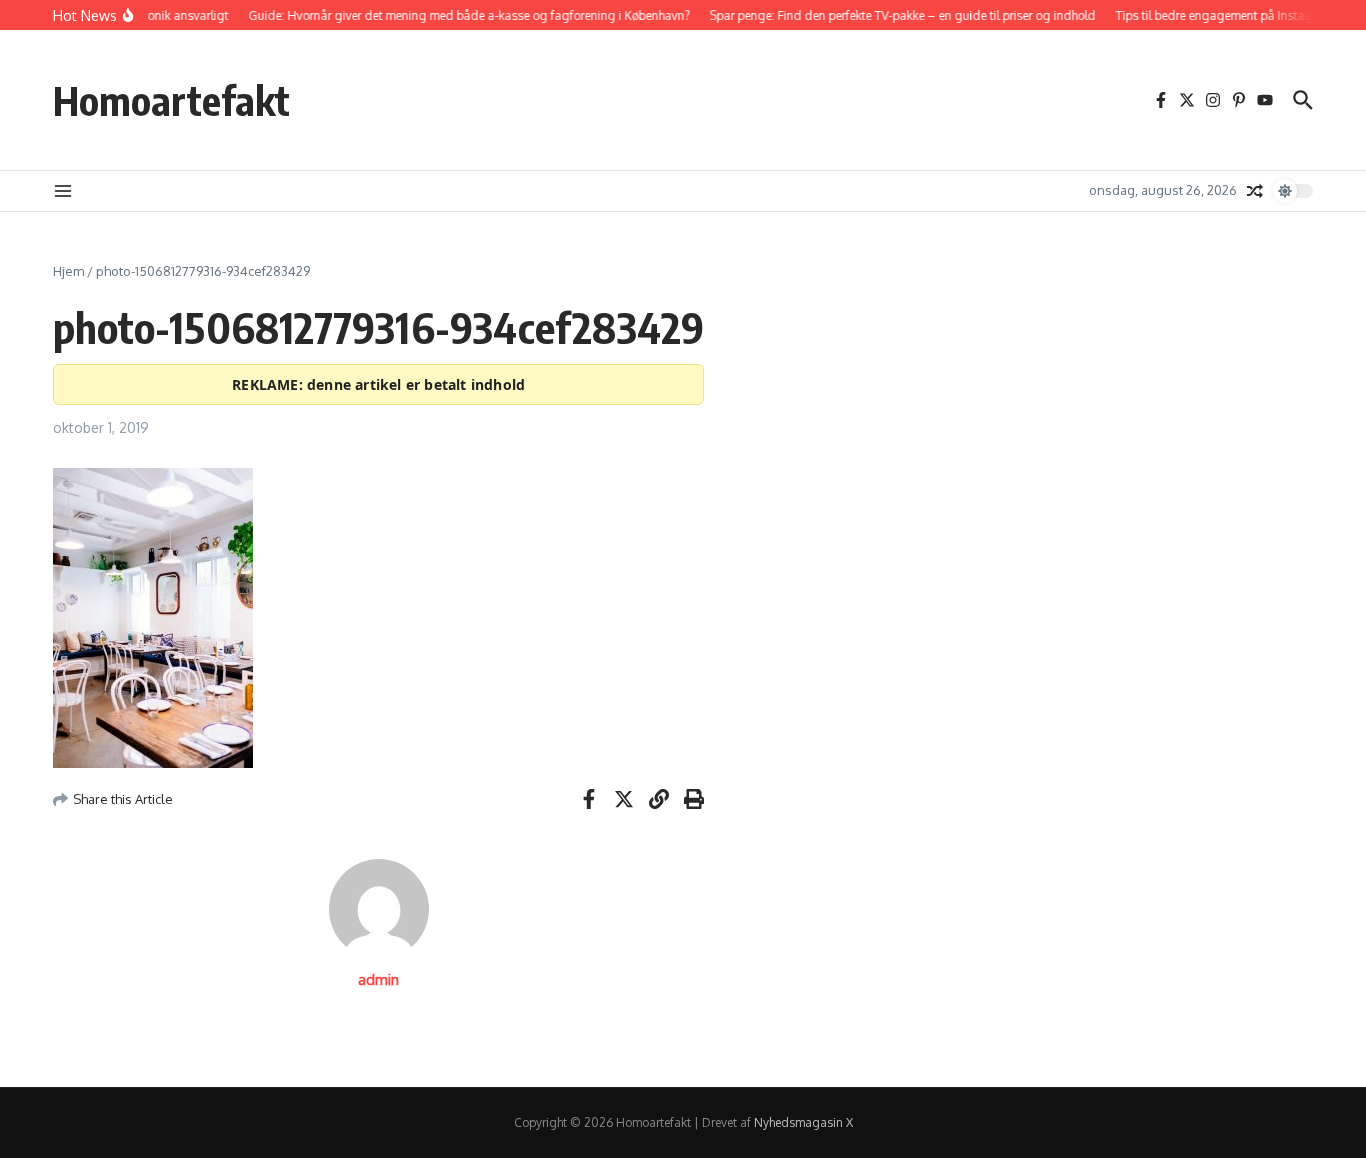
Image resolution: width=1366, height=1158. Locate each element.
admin (378, 979)
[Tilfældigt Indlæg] (1255, 191)
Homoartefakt (171, 100)
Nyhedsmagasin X (803, 1122)
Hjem (68, 271)
